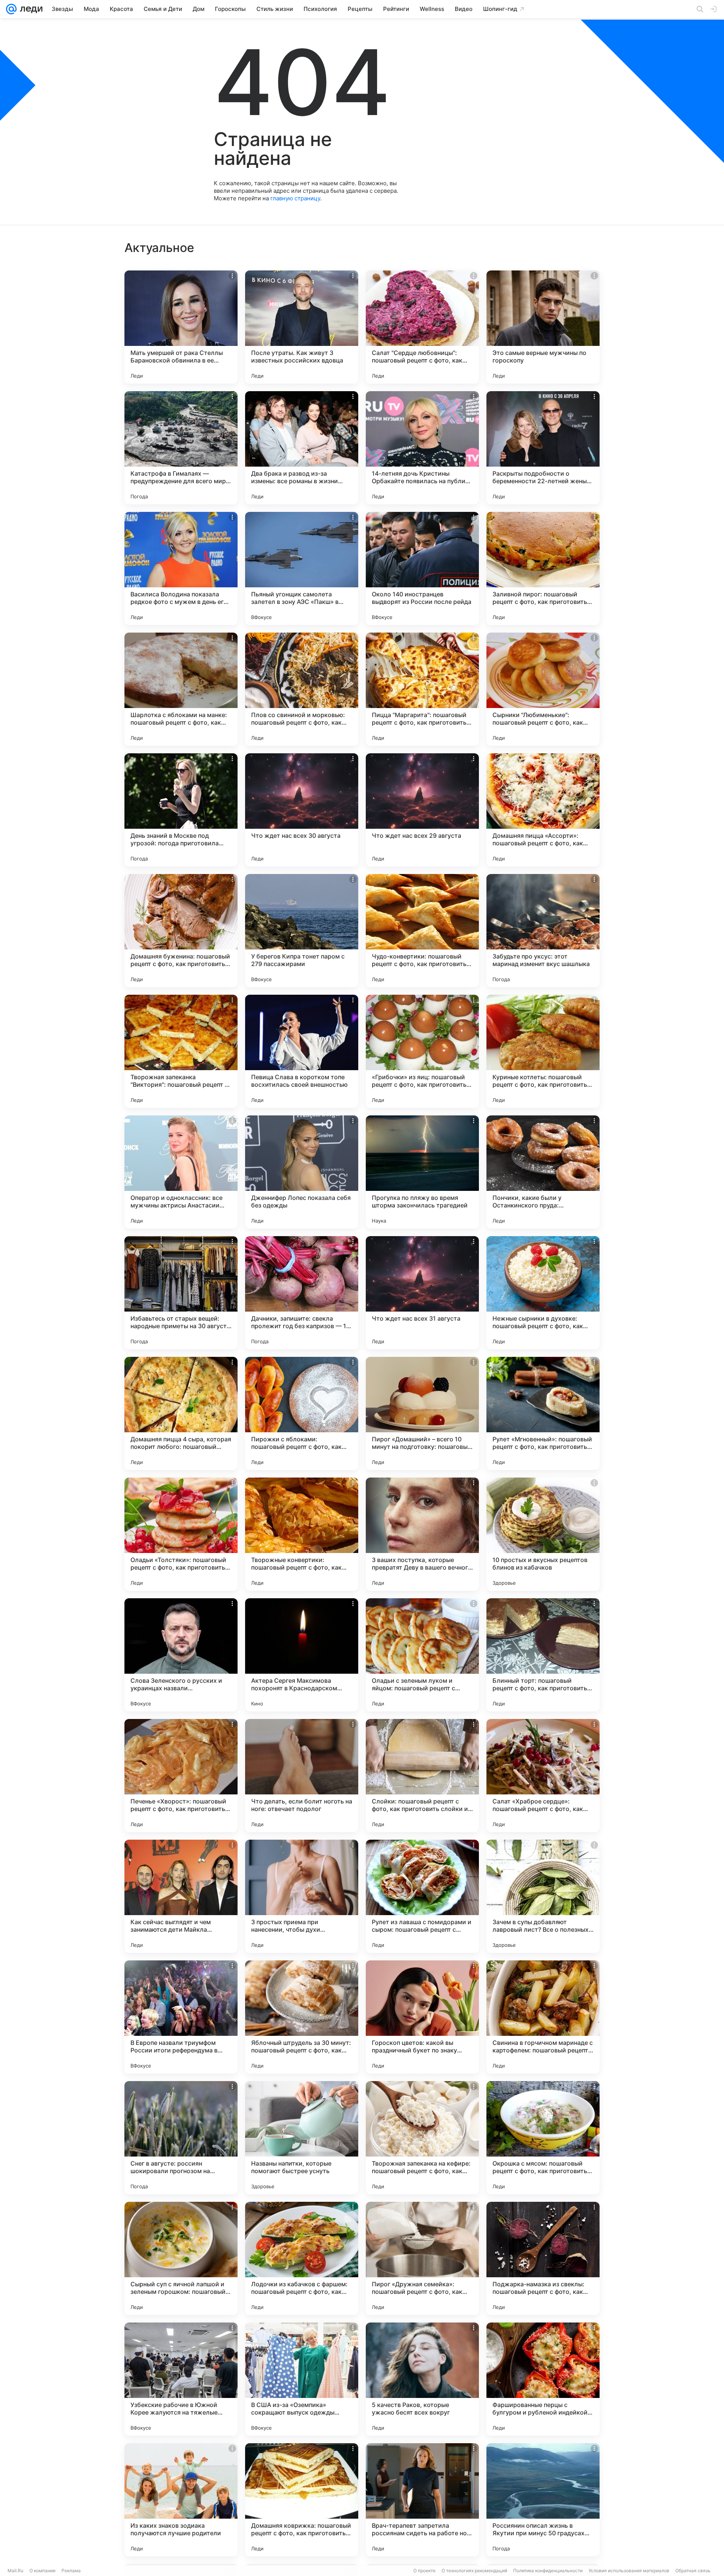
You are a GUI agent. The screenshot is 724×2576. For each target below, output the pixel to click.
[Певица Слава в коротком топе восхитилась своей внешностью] (302, 1051)
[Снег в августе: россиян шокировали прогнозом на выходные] (181, 2138)
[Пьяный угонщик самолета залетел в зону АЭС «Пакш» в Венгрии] (302, 568)
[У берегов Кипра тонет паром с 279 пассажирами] (302, 931)
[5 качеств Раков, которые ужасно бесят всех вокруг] (422, 2379)
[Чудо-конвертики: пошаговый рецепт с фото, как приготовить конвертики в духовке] (422, 931)
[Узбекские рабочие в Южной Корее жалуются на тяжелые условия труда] (181, 2379)
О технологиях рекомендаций (474, 2571)
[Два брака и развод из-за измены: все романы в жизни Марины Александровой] (302, 448)
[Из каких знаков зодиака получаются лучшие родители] (181, 2500)
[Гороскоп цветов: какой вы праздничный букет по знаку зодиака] (422, 2017)
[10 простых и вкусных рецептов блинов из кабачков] (543, 1534)
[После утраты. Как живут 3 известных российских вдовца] (302, 327)
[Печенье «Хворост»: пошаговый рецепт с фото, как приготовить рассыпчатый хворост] (181, 1776)
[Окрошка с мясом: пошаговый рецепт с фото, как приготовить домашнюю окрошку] (543, 2138)
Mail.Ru (15, 2571)
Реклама (71, 2571)
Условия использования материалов (629, 2571)
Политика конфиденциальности (548, 2571)
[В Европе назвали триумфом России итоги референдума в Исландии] (181, 2017)
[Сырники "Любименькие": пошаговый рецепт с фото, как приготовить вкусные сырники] (543, 689)
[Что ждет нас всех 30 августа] (302, 810)
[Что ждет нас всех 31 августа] (422, 1293)
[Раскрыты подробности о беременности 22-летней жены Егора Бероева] (543, 448)
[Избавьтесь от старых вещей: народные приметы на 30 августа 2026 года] (181, 1293)
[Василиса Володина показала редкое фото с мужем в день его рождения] (181, 568)
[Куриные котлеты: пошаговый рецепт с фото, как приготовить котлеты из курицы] (543, 1051)
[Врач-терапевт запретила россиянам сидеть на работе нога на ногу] (422, 2500)
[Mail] (11, 9)
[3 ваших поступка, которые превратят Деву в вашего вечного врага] (422, 1534)
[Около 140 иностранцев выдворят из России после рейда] (422, 568)
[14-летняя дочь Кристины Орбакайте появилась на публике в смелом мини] (422, 448)
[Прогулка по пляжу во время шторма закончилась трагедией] (422, 1172)
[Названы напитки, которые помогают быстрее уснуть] (302, 2138)
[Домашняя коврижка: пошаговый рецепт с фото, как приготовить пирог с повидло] (302, 2500)
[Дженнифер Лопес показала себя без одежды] (302, 1172)
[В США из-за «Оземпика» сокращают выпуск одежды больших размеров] (302, 2379)
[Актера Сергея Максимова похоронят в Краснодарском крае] (302, 1655)
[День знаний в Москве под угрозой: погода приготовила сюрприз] (181, 810)
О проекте (424, 2571)
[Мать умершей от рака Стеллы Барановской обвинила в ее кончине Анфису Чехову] (181, 327)
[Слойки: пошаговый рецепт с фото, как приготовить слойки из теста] (422, 1776)
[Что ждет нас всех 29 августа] (422, 810)
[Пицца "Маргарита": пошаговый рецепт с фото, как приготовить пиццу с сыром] (422, 689)
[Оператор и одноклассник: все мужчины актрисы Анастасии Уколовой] (181, 1172)
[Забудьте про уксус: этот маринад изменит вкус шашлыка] (543, 931)
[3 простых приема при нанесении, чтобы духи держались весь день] (302, 1896)
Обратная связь (693, 2571)
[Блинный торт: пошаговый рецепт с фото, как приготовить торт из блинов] (543, 1655)
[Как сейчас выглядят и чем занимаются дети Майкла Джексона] (181, 1896)
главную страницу (295, 198)
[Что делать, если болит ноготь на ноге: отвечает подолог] (302, 1776)
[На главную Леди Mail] (30, 9)
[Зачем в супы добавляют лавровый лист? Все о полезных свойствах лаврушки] (543, 1896)
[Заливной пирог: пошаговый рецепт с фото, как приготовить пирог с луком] (543, 568)
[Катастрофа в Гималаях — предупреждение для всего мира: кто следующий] (181, 448)
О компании (42, 2571)
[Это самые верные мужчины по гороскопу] (543, 327)
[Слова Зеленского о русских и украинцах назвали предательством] (181, 1655)
